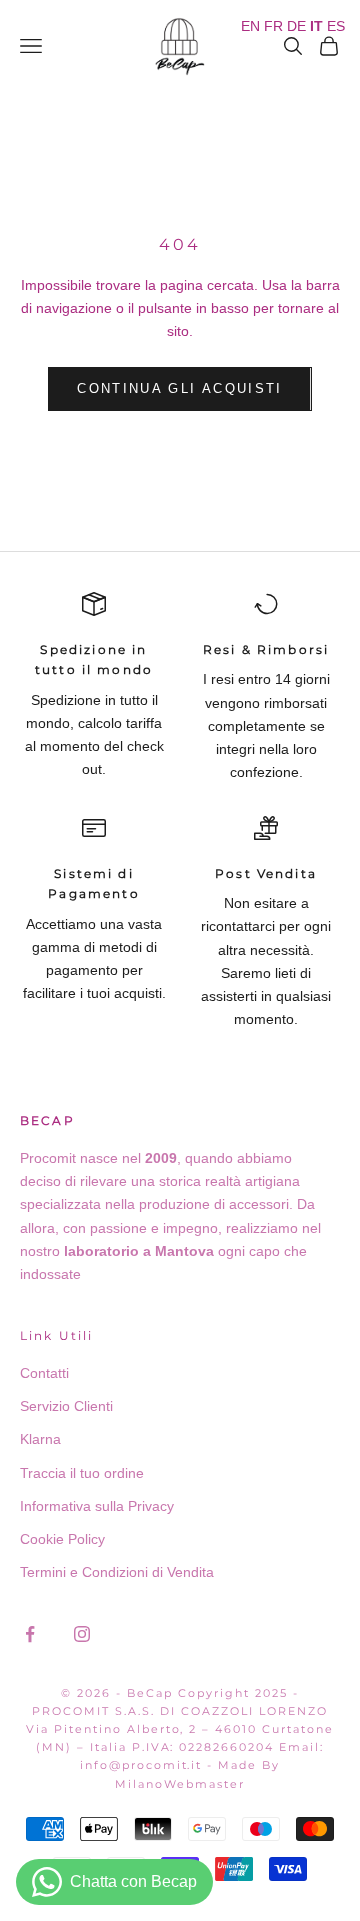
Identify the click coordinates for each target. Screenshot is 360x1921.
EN (250, 26)
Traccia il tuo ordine (82, 1473)
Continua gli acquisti (179, 388)
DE (296, 26)
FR (273, 26)
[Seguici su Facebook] (30, 1634)
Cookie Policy (62, 1539)
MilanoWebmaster (180, 1784)
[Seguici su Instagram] (82, 1634)
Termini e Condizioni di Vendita (117, 1572)
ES (336, 26)
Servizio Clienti (66, 1406)
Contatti (44, 1373)
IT (316, 26)
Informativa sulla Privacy (97, 1506)
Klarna (40, 1439)
